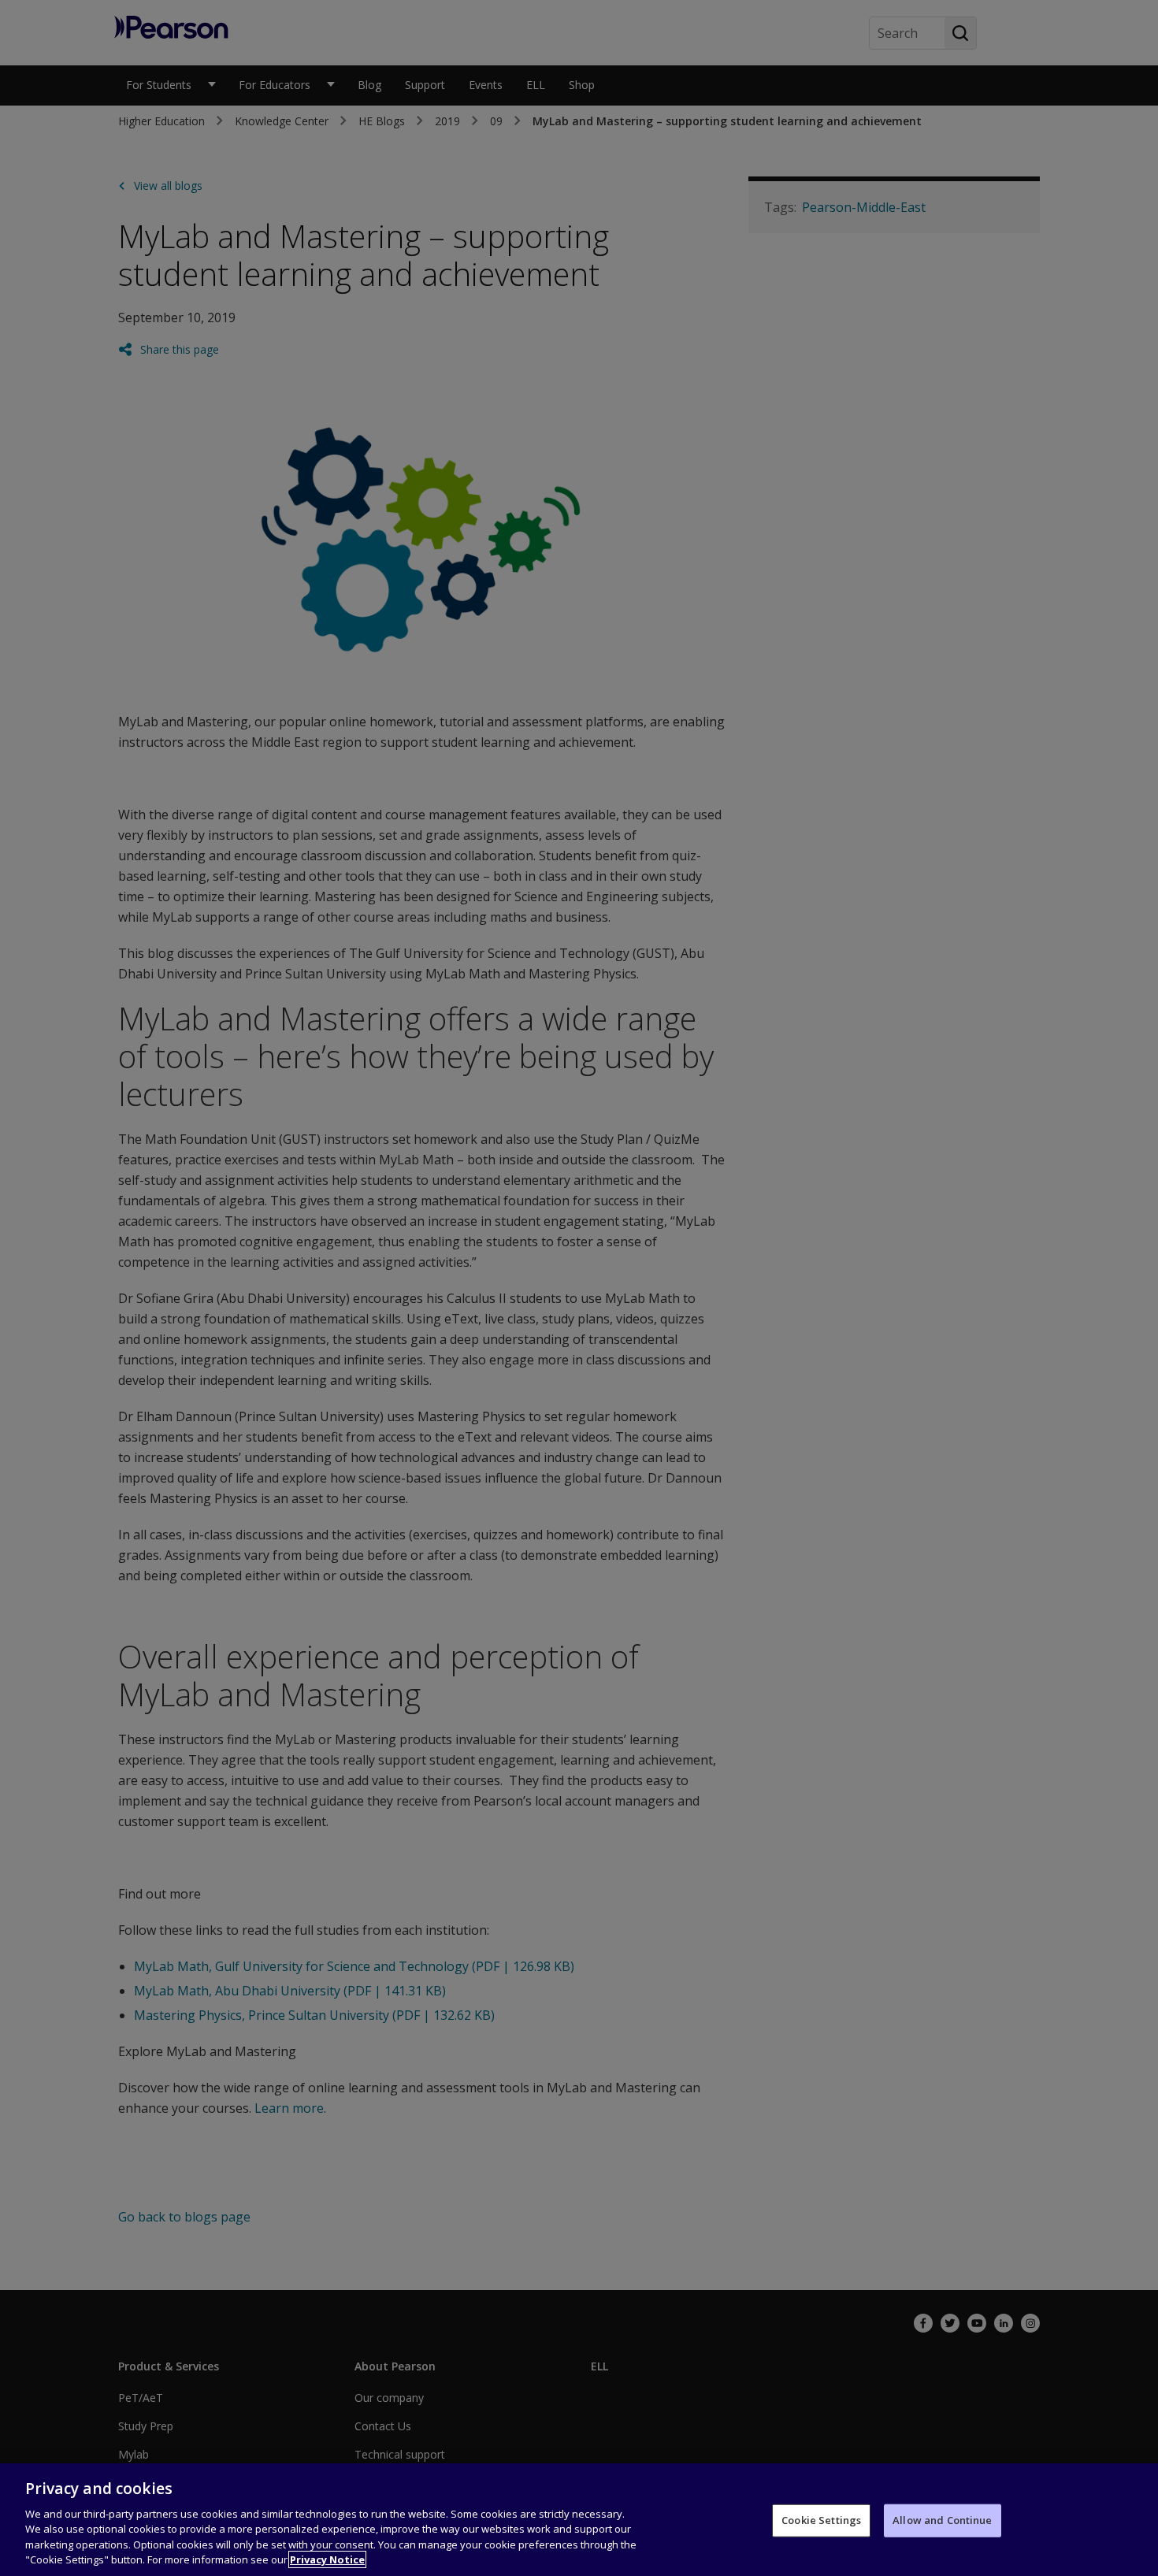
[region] (579, 2520)
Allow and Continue (942, 2520)
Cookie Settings (821, 2520)
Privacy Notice (327, 2559)
